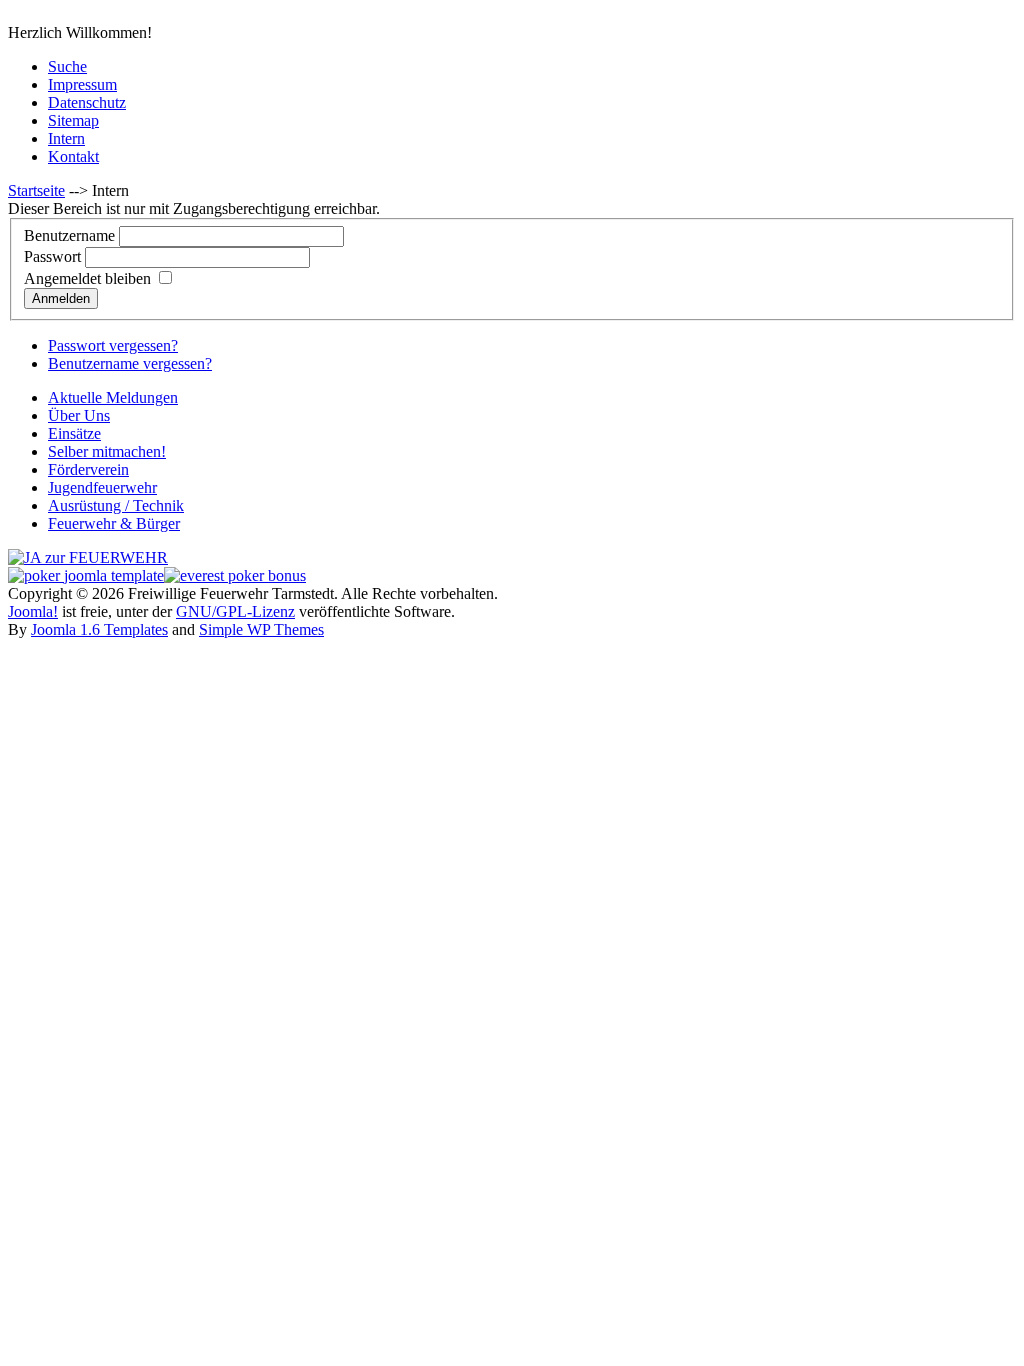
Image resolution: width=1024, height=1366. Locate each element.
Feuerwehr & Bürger (114, 523)
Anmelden (61, 298)
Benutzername (69, 235)
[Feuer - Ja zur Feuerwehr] (88, 557)
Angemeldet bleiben (87, 278)
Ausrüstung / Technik (116, 505)
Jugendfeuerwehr (102, 487)
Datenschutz (87, 102)
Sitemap (73, 120)
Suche (67, 66)
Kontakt (73, 156)
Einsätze (74, 433)
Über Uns (79, 415)
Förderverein (88, 469)
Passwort (52, 256)
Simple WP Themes (261, 629)
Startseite (36, 190)
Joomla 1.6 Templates (99, 629)
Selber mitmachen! (107, 451)
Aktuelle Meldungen (113, 397)
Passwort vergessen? (113, 345)
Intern (66, 138)
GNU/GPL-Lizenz (235, 611)
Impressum (82, 84)
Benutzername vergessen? (130, 363)
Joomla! (33, 611)
